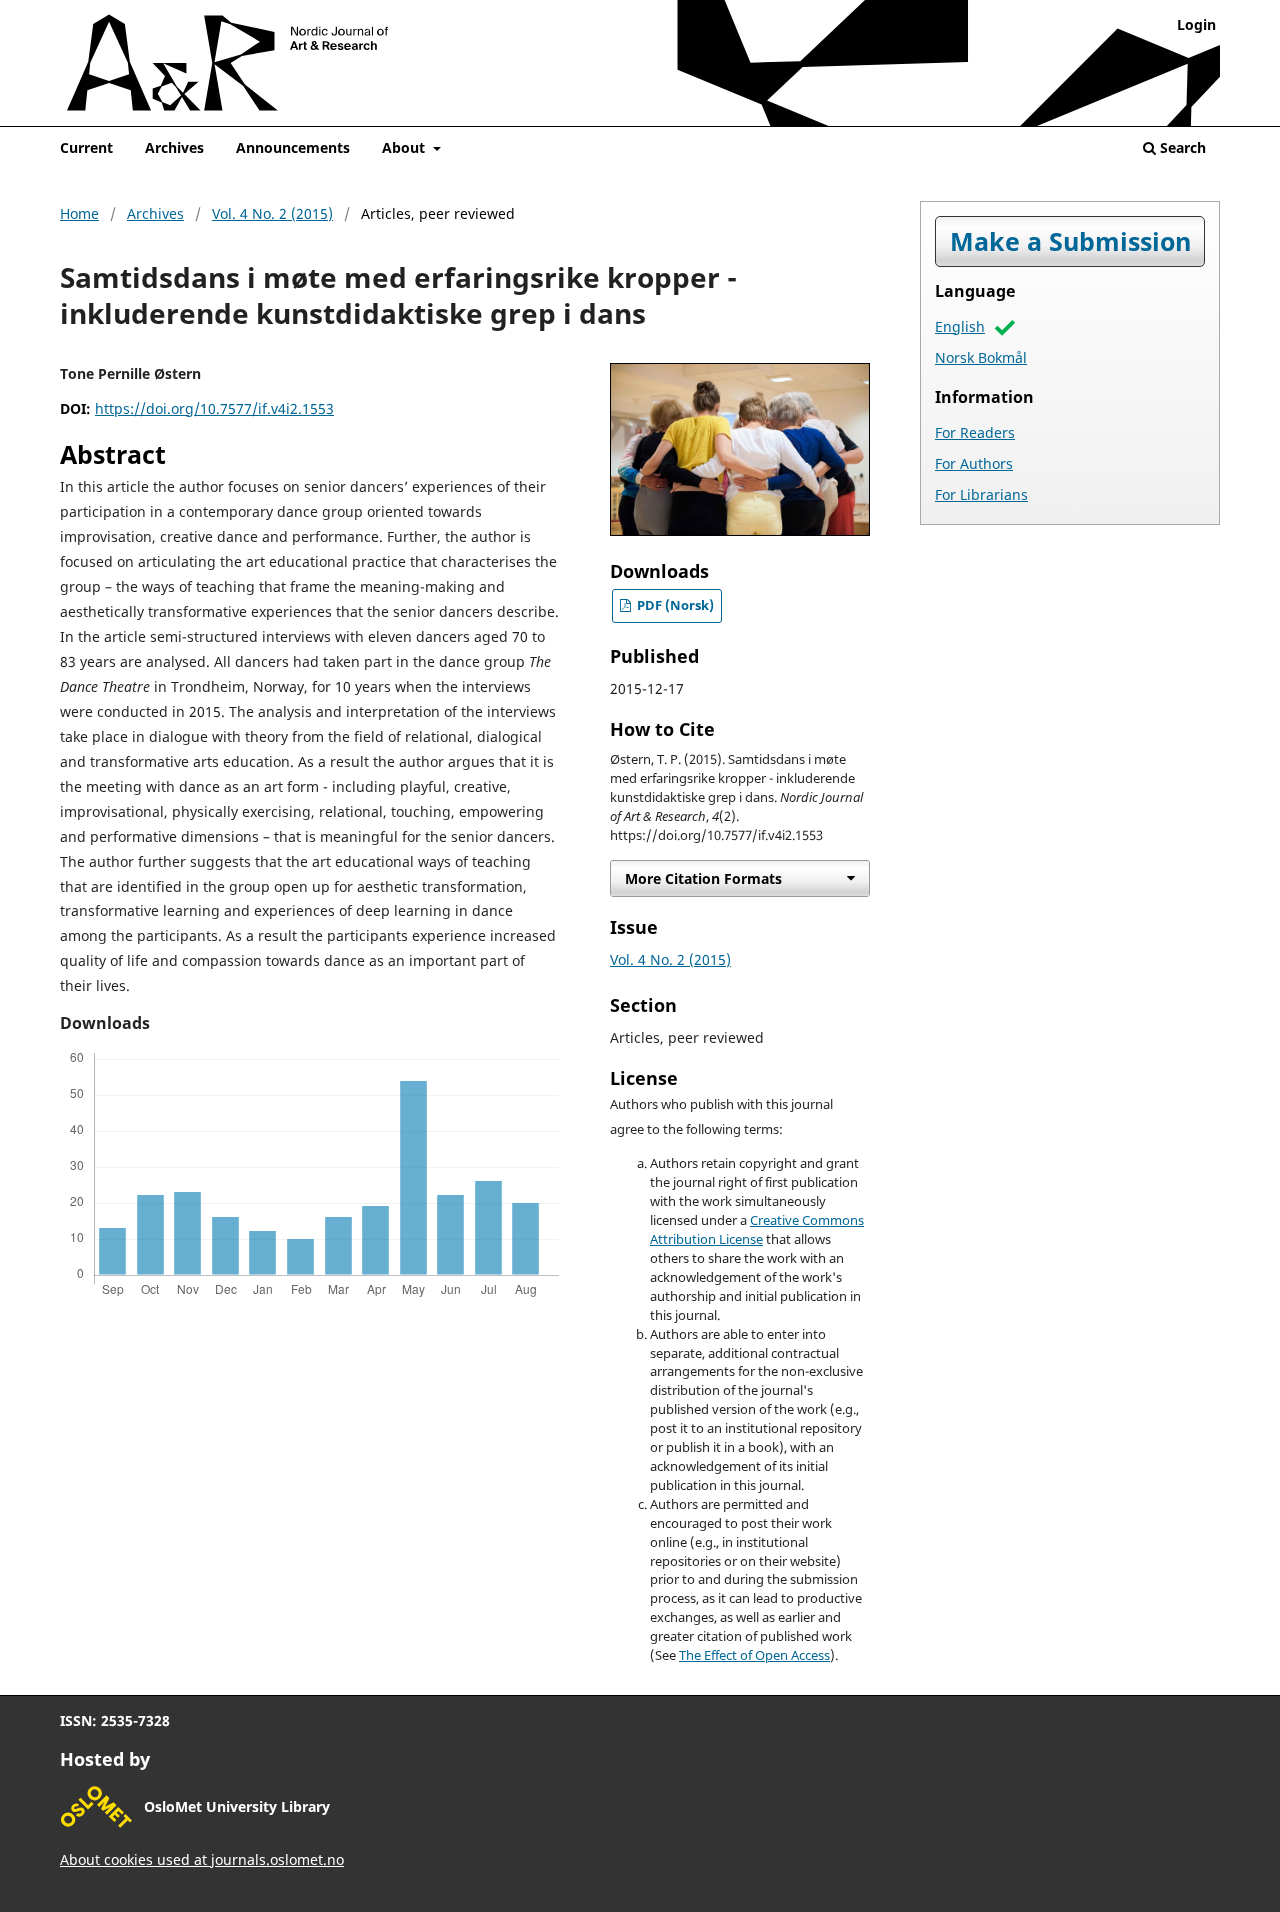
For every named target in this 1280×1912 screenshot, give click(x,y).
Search (1181, 147)
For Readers (975, 432)
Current (86, 147)
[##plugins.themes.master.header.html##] (640, 77)
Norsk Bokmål (981, 357)
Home (79, 213)
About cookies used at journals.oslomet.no (202, 1859)
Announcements (293, 147)
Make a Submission (1070, 241)
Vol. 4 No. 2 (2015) (272, 213)
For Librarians (981, 494)
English (960, 326)
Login (1196, 24)
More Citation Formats (703, 878)
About (405, 147)
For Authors (974, 463)
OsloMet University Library (237, 1806)
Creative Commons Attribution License (757, 1230)
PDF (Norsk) (674, 605)
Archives (174, 147)
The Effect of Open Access (754, 1655)
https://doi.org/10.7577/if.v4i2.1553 (214, 408)
